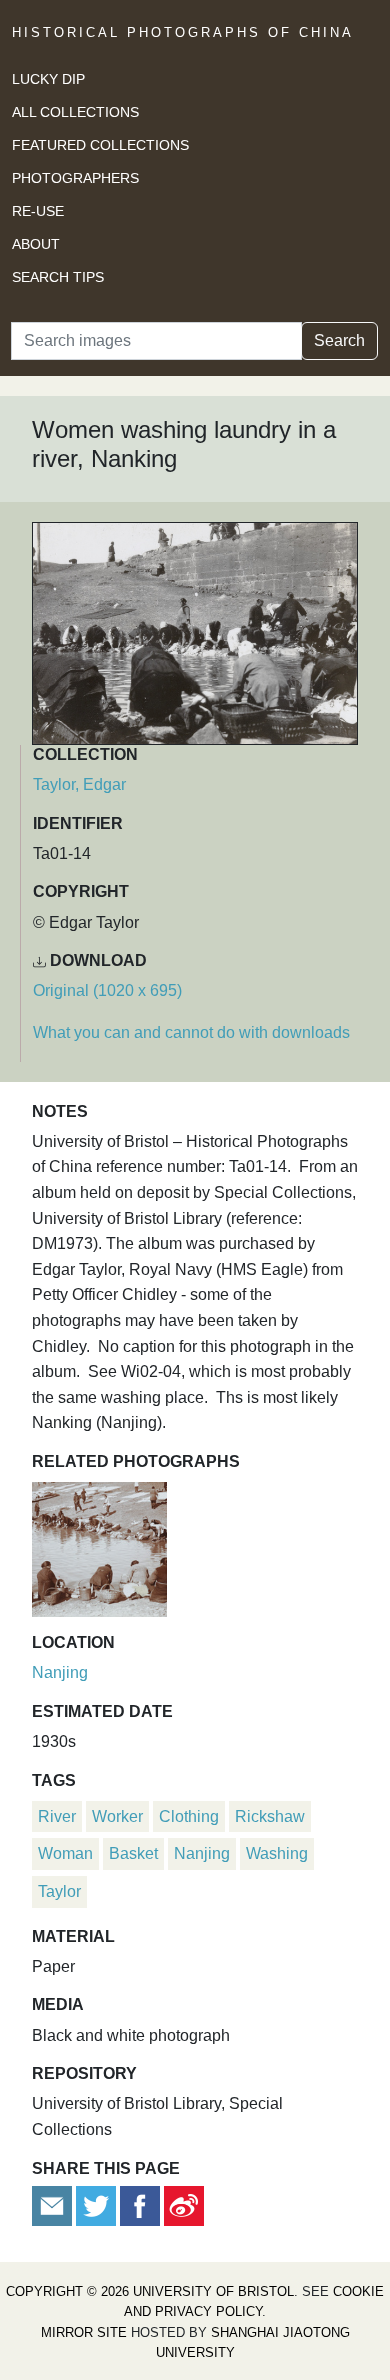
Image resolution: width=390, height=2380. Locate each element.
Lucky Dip (48, 79)
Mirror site (84, 2332)
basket (133, 1853)
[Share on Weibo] (184, 2204)
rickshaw (270, 1816)
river (57, 1816)
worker (117, 1816)
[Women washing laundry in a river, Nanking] (99, 1546)
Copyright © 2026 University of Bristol (150, 2291)
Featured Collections (100, 145)
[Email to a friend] (54, 2204)
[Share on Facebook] (140, 2204)
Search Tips (58, 277)
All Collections (75, 112)
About (36, 244)
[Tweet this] (98, 2204)
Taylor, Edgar (79, 784)
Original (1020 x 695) (107, 990)
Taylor (59, 1891)
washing (277, 1853)
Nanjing (60, 1672)
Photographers (75, 178)
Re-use (38, 211)
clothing (189, 1816)
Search (339, 340)
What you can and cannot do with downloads (191, 1032)
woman (65, 1853)
